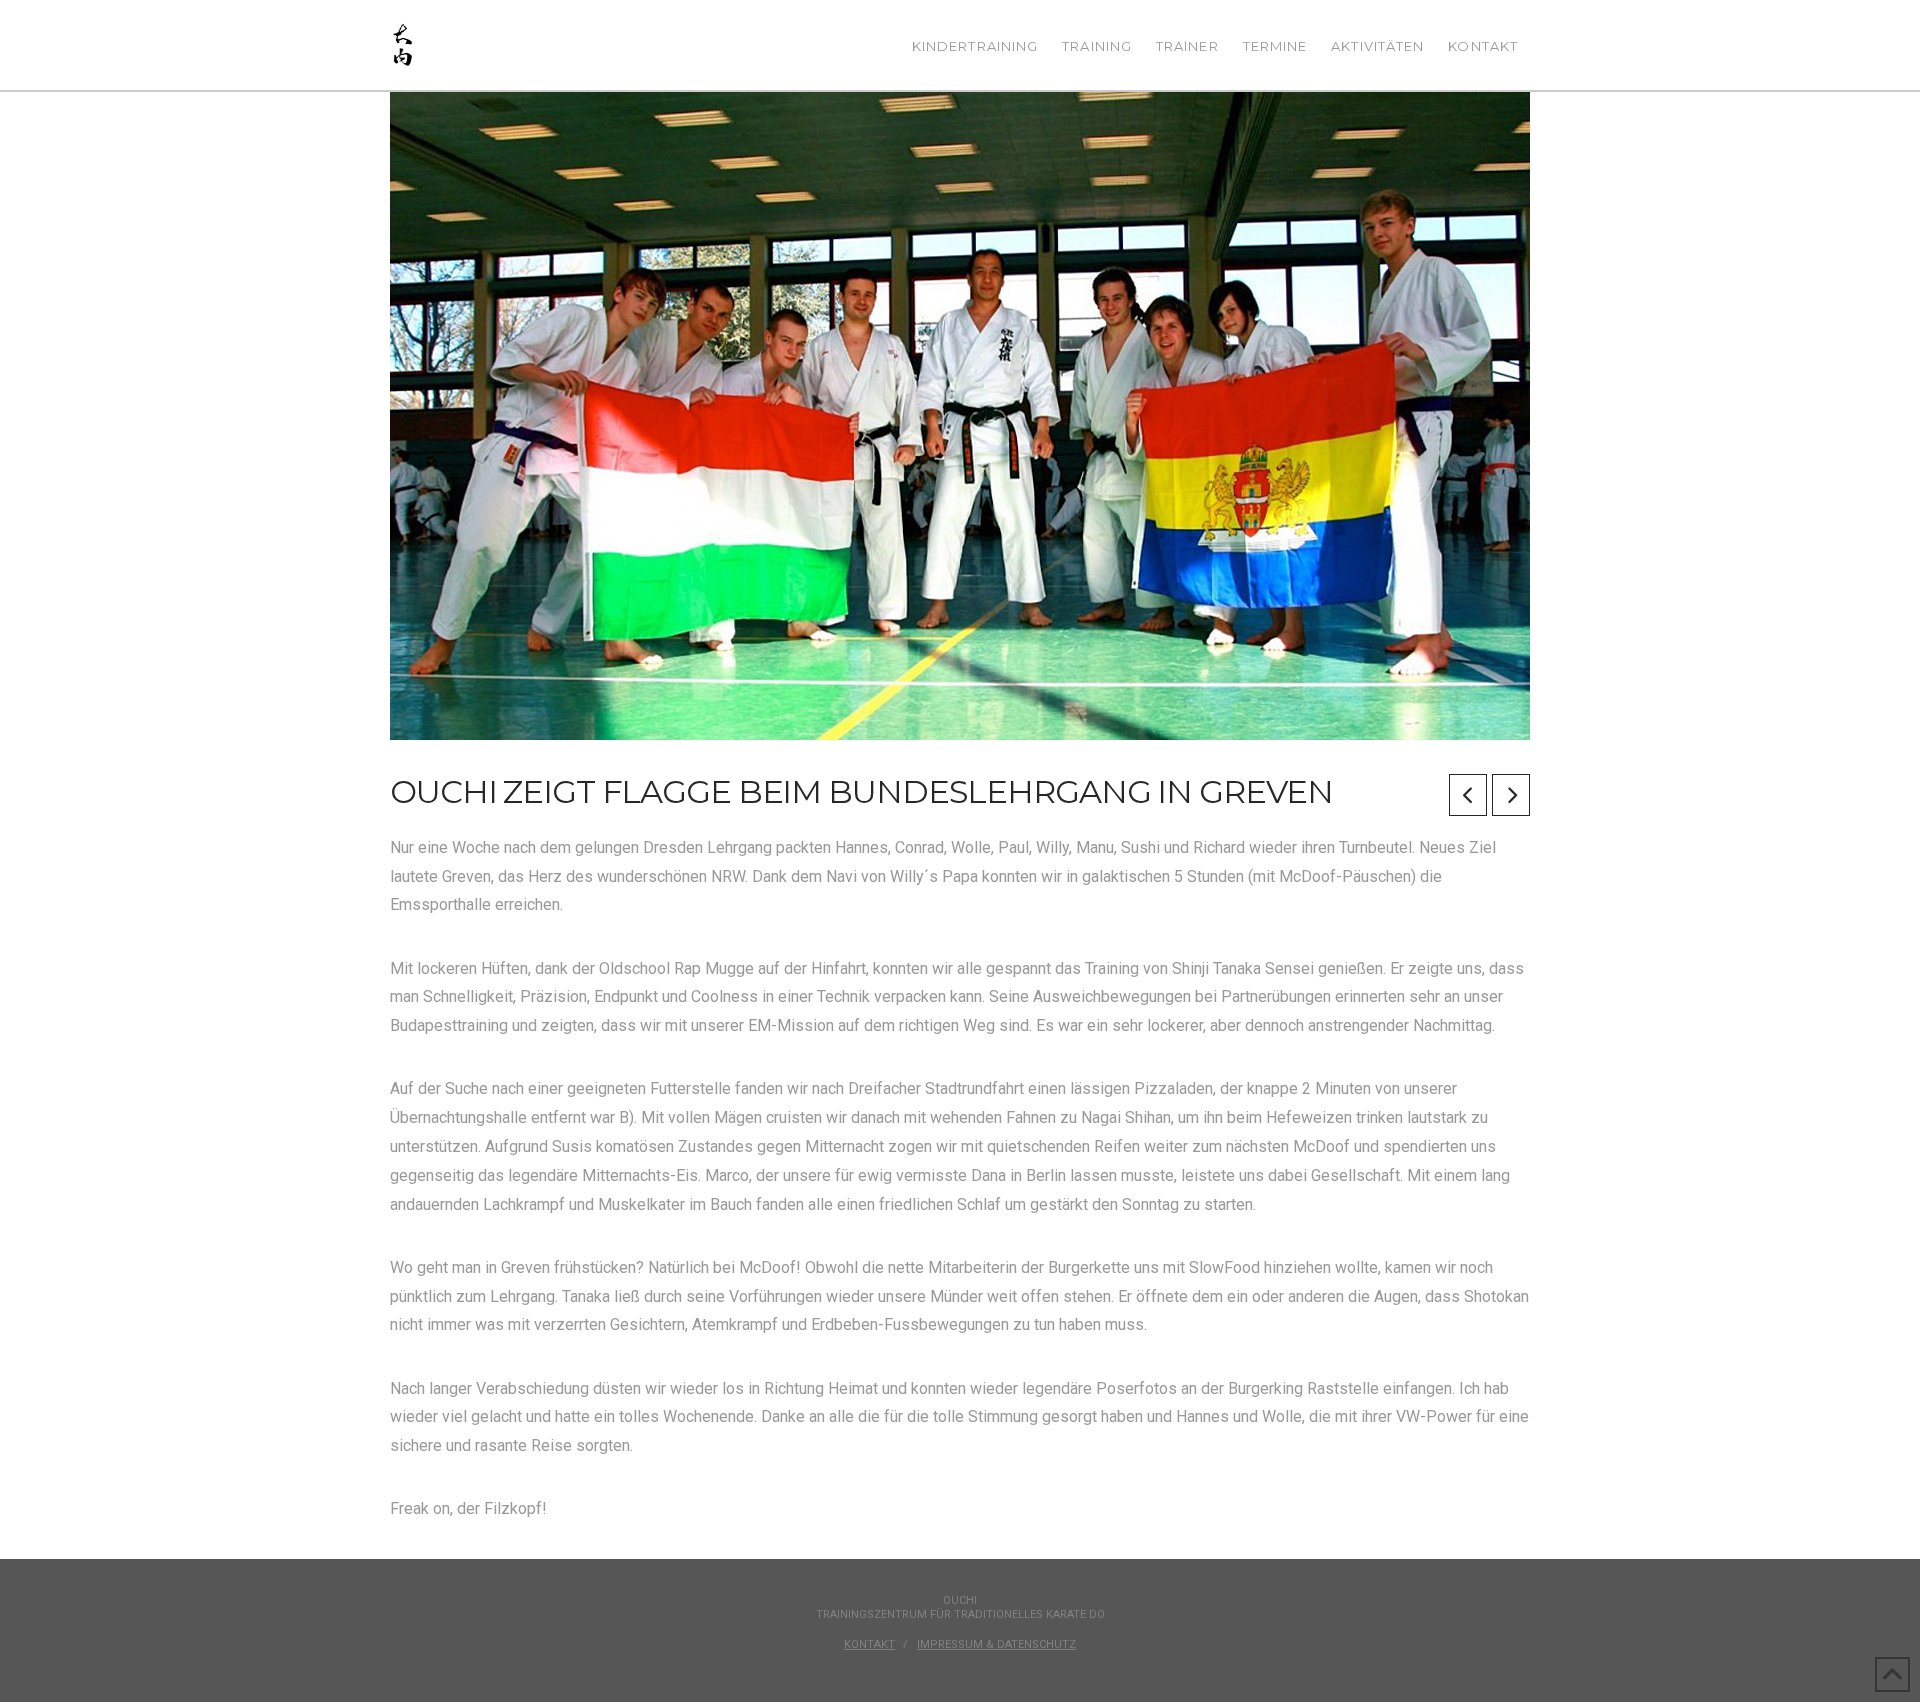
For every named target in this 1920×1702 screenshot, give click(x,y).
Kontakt (869, 1644)
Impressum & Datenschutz (996, 1644)
